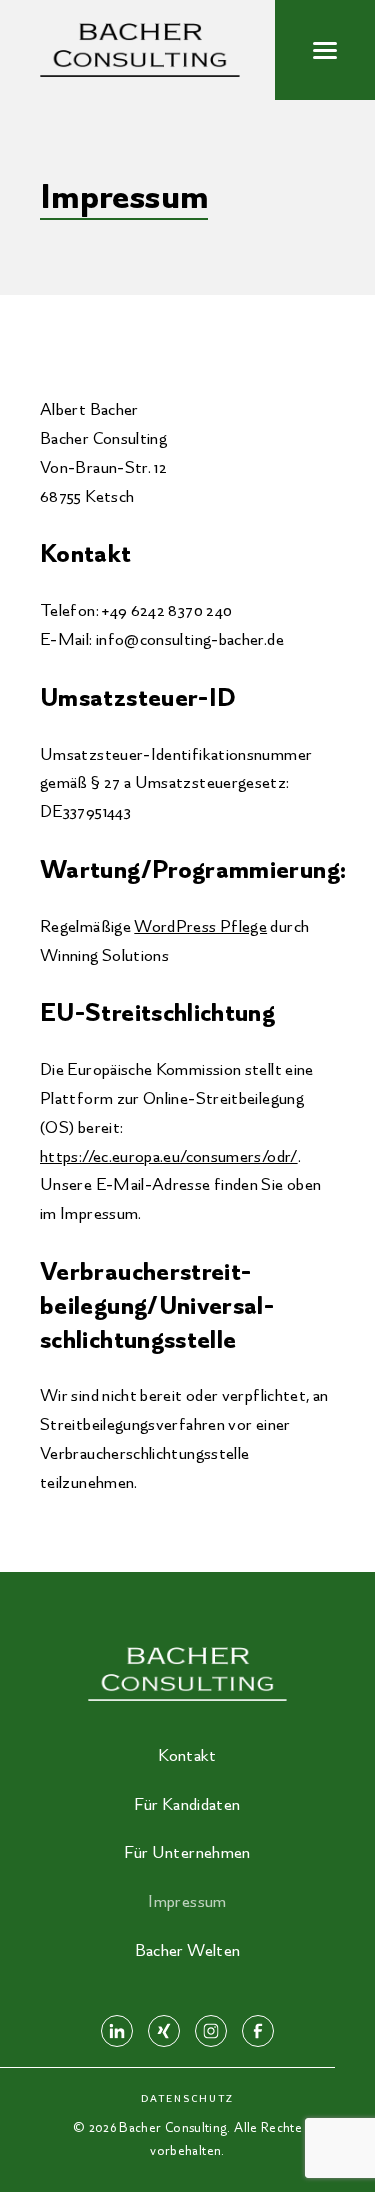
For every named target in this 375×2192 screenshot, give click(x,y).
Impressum (187, 1901)
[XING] (164, 2031)
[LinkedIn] (117, 2031)
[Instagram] (211, 2031)
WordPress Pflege (200, 926)
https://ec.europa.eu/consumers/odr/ (169, 1156)
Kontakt (187, 1755)
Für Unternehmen (187, 1852)
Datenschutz (187, 2098)
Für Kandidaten (187, 1804)
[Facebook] (258, 2031)
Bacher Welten (188, 1950)
